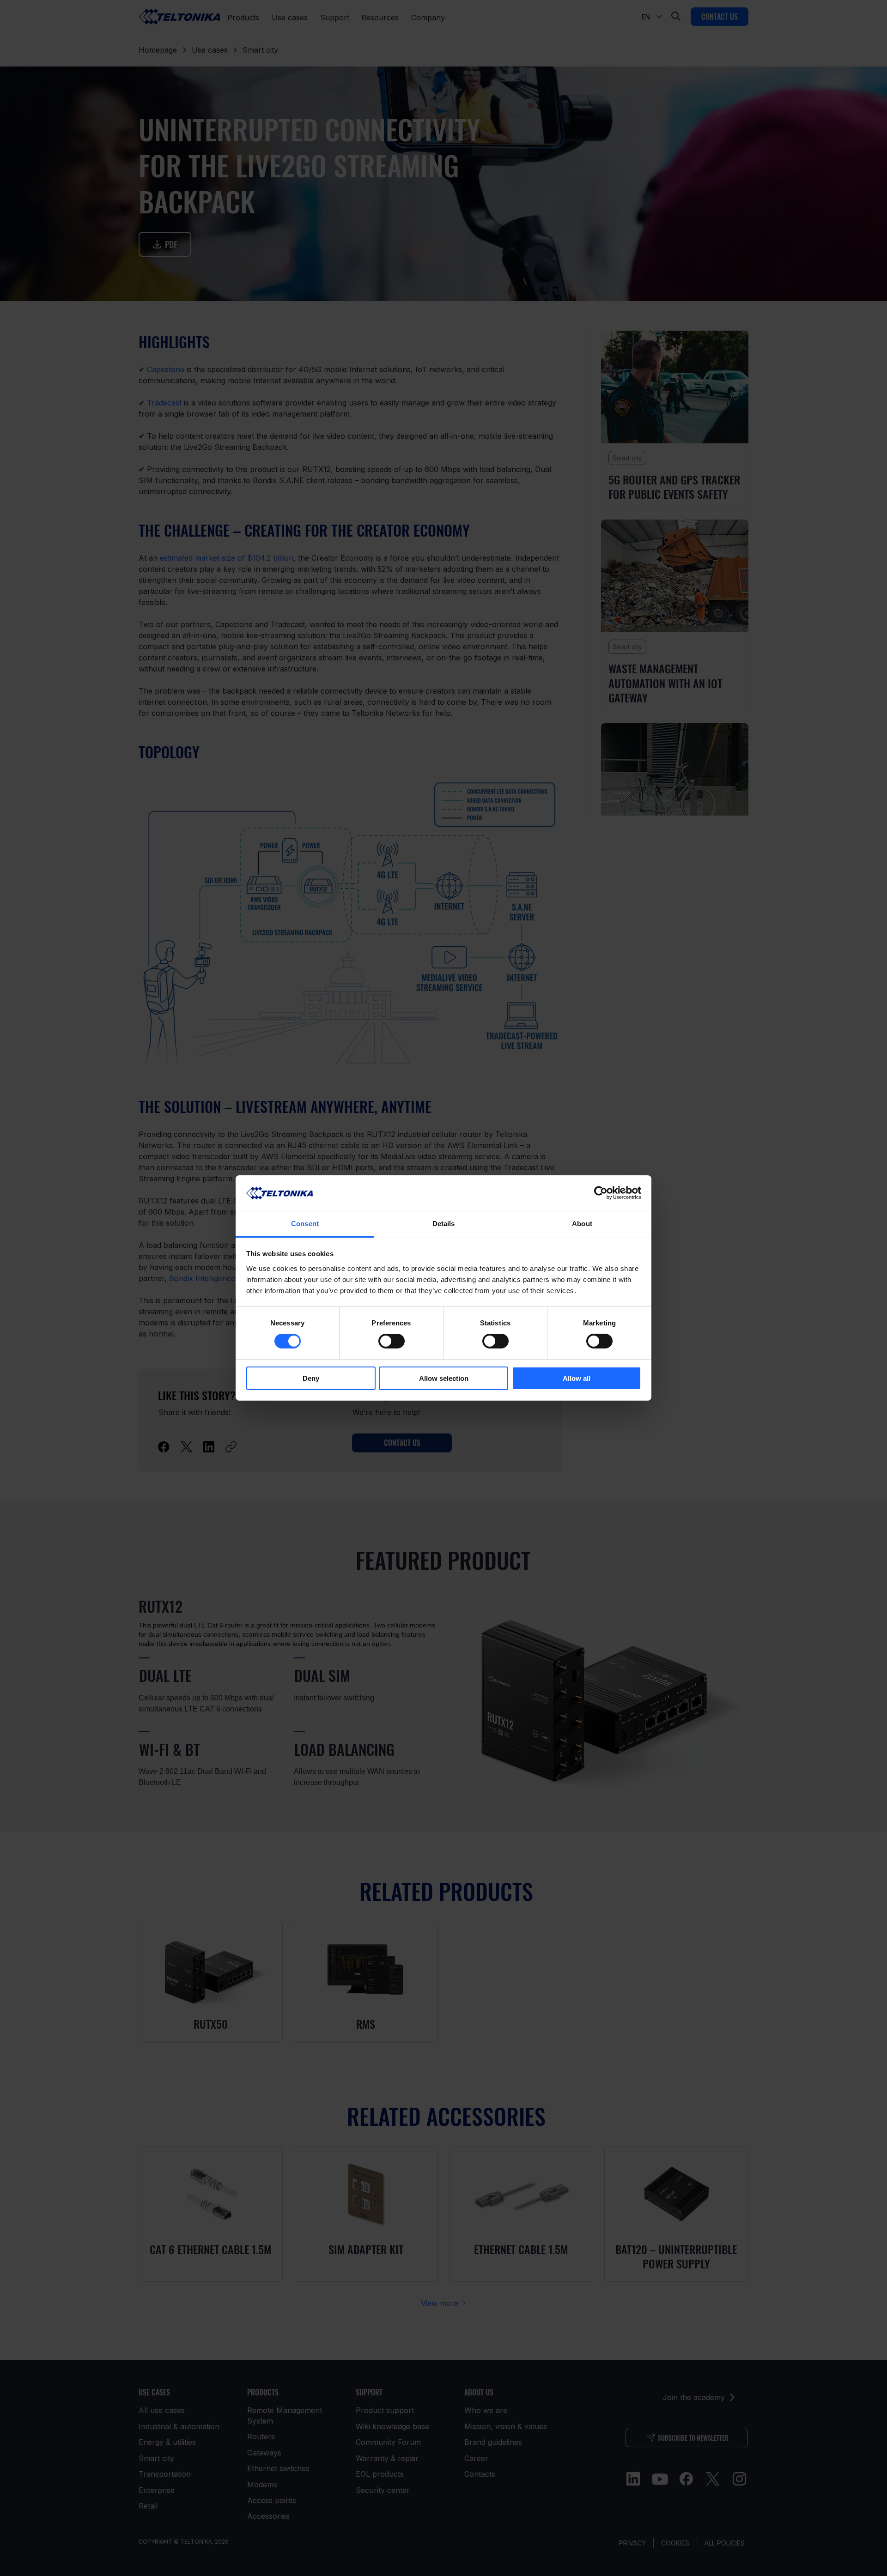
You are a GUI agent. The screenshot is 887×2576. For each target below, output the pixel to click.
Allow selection (444, 1378)
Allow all (577, 1378)
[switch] (392, 1341)
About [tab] (582, 1224)
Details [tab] (444, 1224)
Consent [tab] (305, 1224)
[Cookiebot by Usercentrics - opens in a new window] (601, 1193)
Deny (311, 1378)
